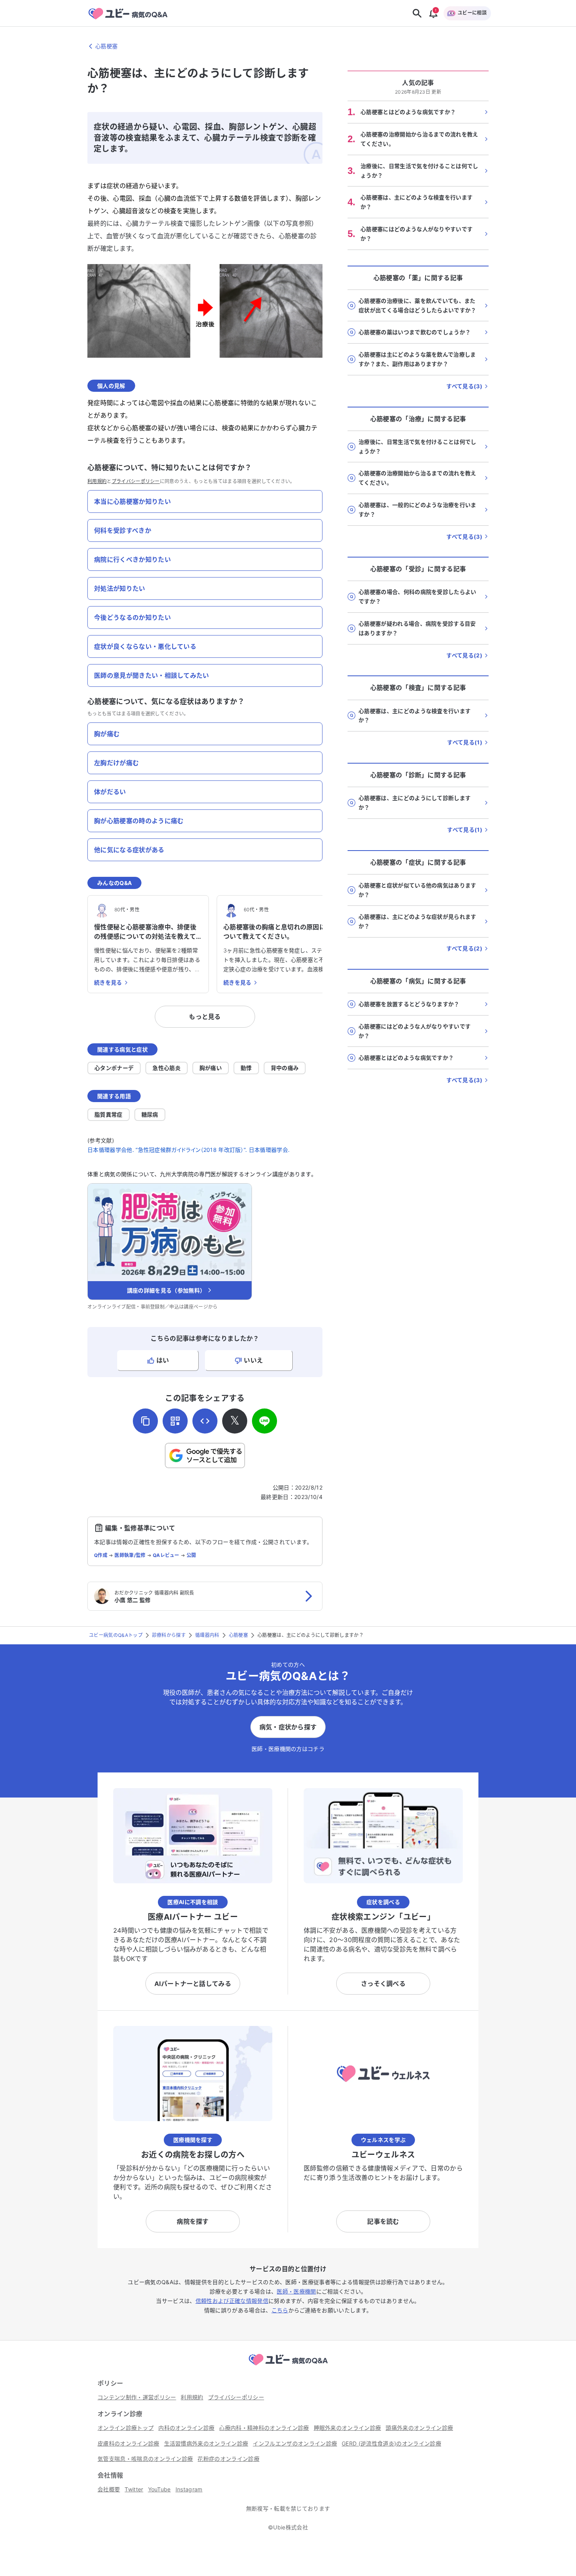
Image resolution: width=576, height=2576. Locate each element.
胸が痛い (211, 1068)
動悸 (246, 1068)
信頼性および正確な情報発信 (232, 2301)
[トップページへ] (288, 2366)
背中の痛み (285, 1068)
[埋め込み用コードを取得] (205, 1421)
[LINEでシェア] (264, 1421)
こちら (280, 2310)
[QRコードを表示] (175, 1421)
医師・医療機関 (296, 2291)
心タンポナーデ (114, 1068)
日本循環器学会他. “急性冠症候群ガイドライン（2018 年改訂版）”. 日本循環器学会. (188, 1150)
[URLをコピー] (145, 1421)
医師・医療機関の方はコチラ (288, 1749)
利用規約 (97, 481)
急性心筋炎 (167, 1068)
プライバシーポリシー (136, 481)
